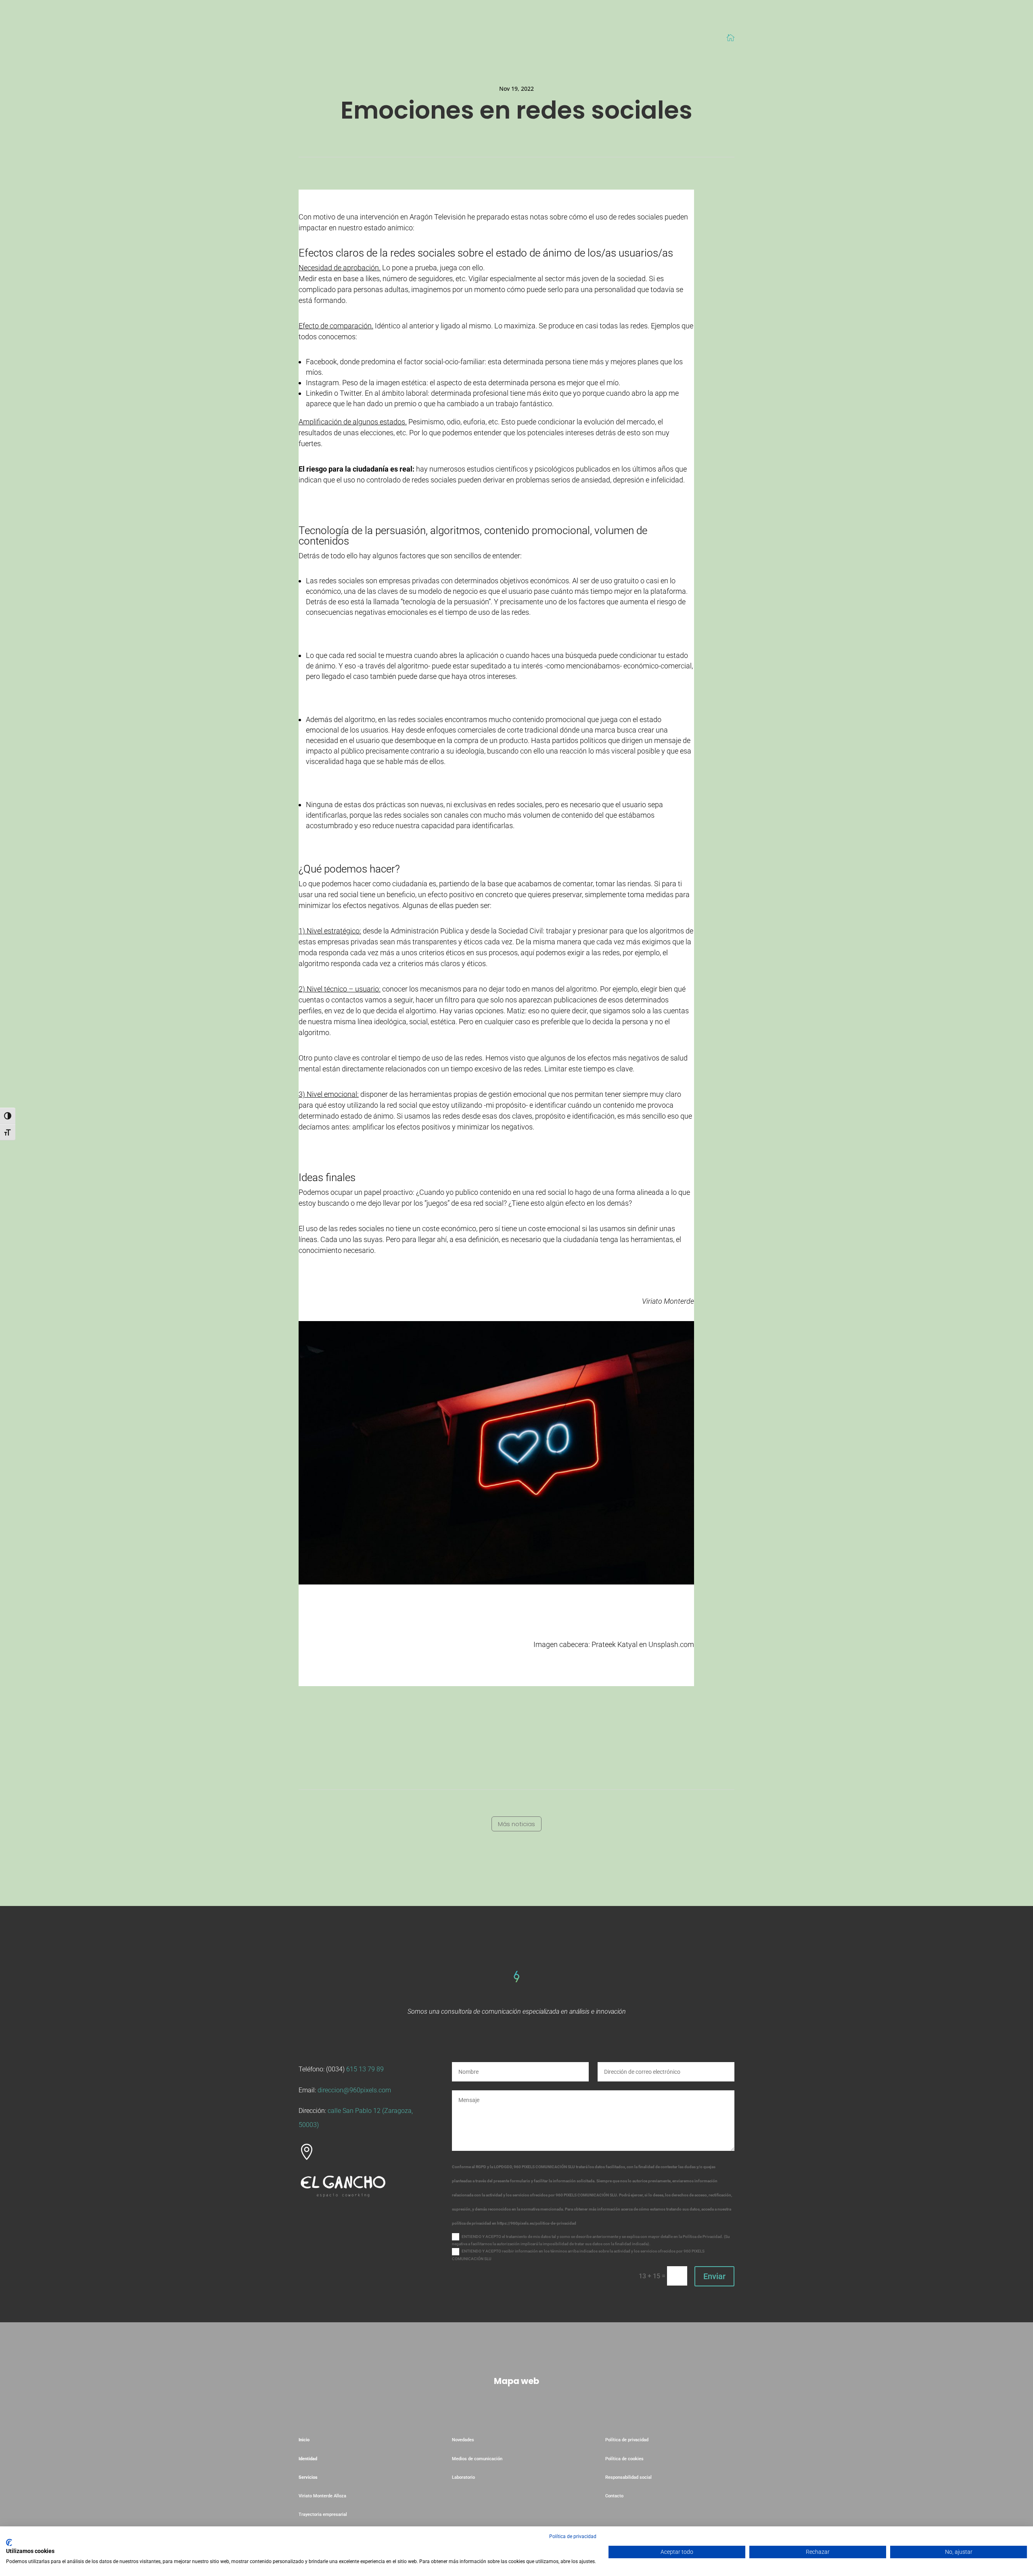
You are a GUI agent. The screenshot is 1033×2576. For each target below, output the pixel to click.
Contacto (614, 2496)
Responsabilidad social (628, 2477)
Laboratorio (464, 2477)
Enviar (714, 2276)
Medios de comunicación (477, 2459)
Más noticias (516, 1824)
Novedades (463, 2440)
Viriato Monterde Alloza (322, 2496)
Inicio (304, 2440)
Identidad (308, 2459)
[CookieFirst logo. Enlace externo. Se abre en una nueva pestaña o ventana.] (9, 2543)
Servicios (308, 2477)
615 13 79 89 (365, 2069)
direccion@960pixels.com (354, 2090)
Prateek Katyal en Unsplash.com (643, 1644)
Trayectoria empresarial (323, 2514)
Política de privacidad (627, 2440)
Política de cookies (624, 2459)
